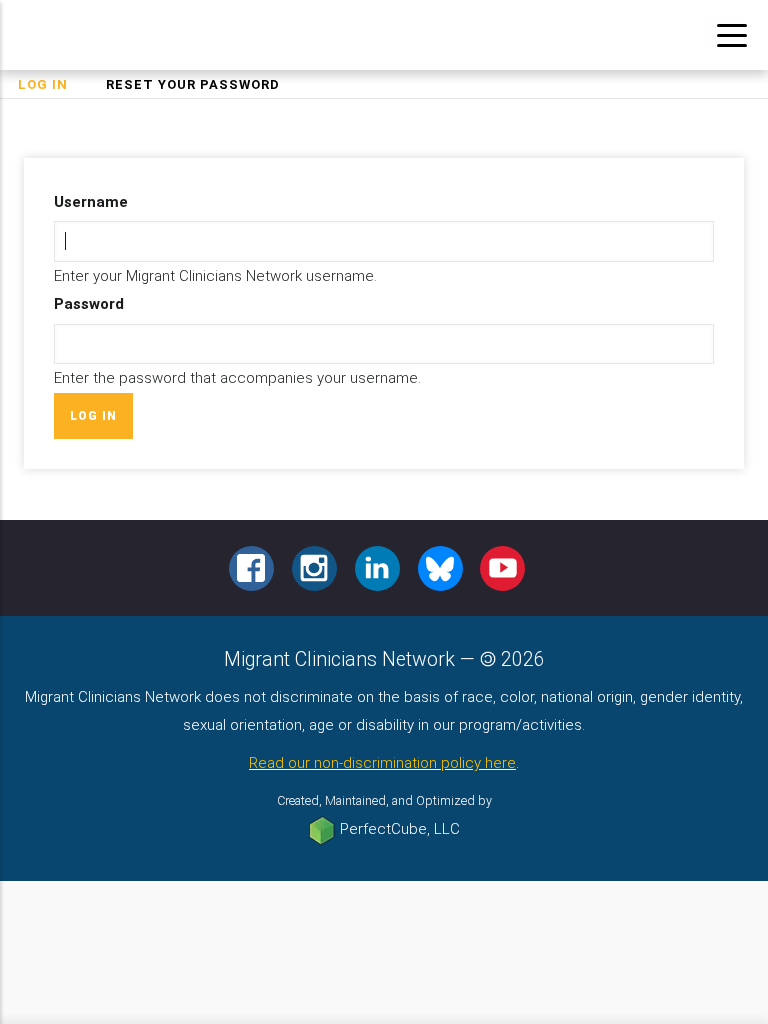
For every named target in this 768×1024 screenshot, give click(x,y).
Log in (52, 87)
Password (89, 304)
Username (91, 202)
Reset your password (193, 84)
